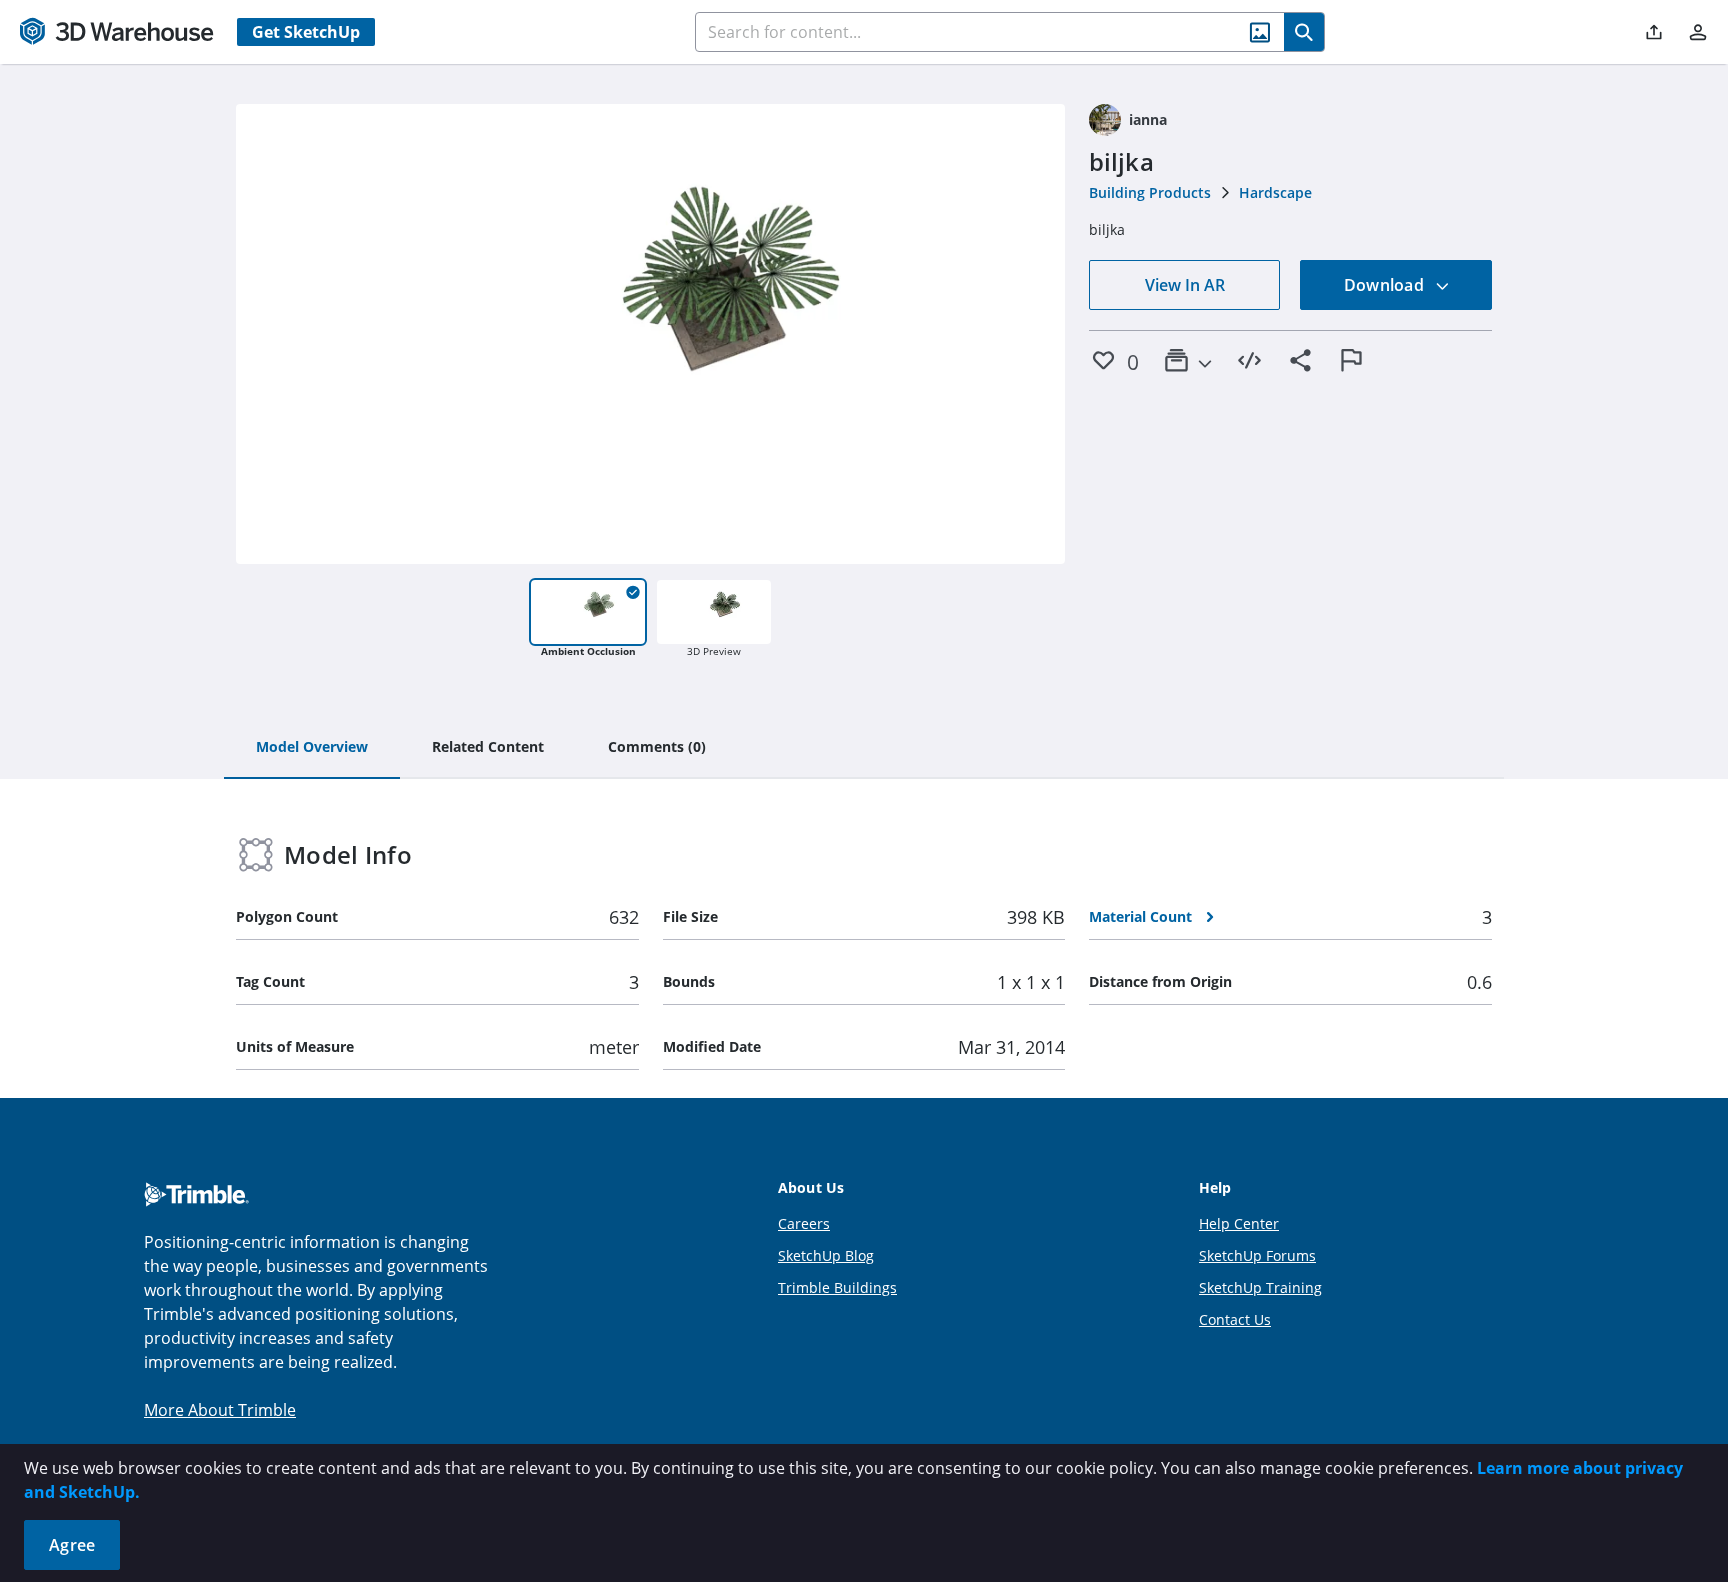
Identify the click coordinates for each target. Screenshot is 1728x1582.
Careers (804, 1223)
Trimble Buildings (837, 1287)
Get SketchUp (306, 32)
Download (1386, 285)
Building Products (1150, 192)
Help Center (1239, 1223)
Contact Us (1235, 1319)
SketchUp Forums (1257, 1255)
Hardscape (1275, 192)
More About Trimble (220, 1410)
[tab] (312, 748)
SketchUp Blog (826, 1255)
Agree (72, 1545)
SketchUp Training (1260, 1287)
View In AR (1185, 285)
